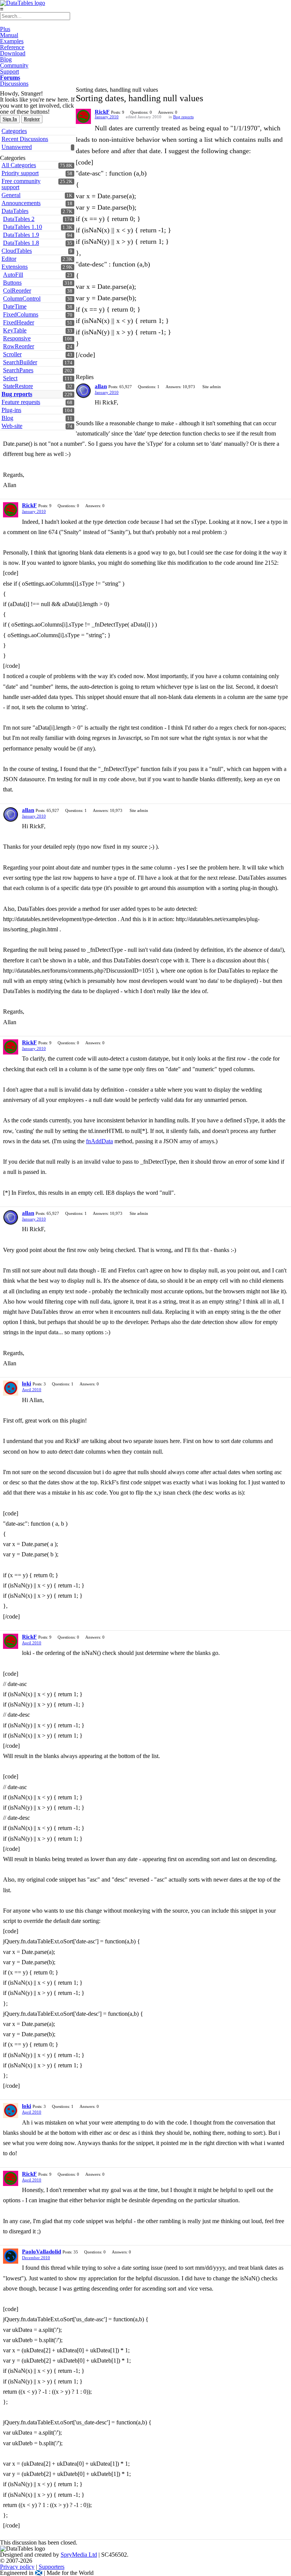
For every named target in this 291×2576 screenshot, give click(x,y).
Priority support (20, 173)
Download (13, 53)
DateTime (15, 306)
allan (101, 386)
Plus (5, 29)
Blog (6, 59)
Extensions (15, 267)
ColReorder (17, 291)
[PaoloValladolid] (11, 2256)
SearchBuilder (20, 362)
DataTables (15, 211)
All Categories (19, 165)
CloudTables (17, 251)
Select (10, 378)
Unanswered (17, 147)
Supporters (52, 2567)
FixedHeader (19, 322)
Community (14, 65)
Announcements (21, 203)
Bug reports (183, 117)
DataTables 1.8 (21, 243)
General (11, 195)
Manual (9, 35)
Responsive (17, 338)
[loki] (11, 1388)
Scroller (12, 354)
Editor (9, 259)
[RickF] (83, 116)
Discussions (14, 84)
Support (9, 71)
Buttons (12, 283)
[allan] (83, 391)
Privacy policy (17, 2567)
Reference (12, 47)
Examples (12, 41)
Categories (14, 131)
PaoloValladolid (41, 2252)
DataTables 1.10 (23, 227)
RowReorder (19, 346)
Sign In (10, 119)
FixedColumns (21, 314)
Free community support (21, 184)
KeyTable (15, 330)
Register (32, 119)
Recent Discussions (25, 139)
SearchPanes (18, 370)
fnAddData (99, 1141)
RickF (102, 112)
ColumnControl (22, 298)
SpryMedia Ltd (79, 2555)
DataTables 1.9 (21, 235)
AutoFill (13, 275)
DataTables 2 (19, 219)
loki (27, 1384)
